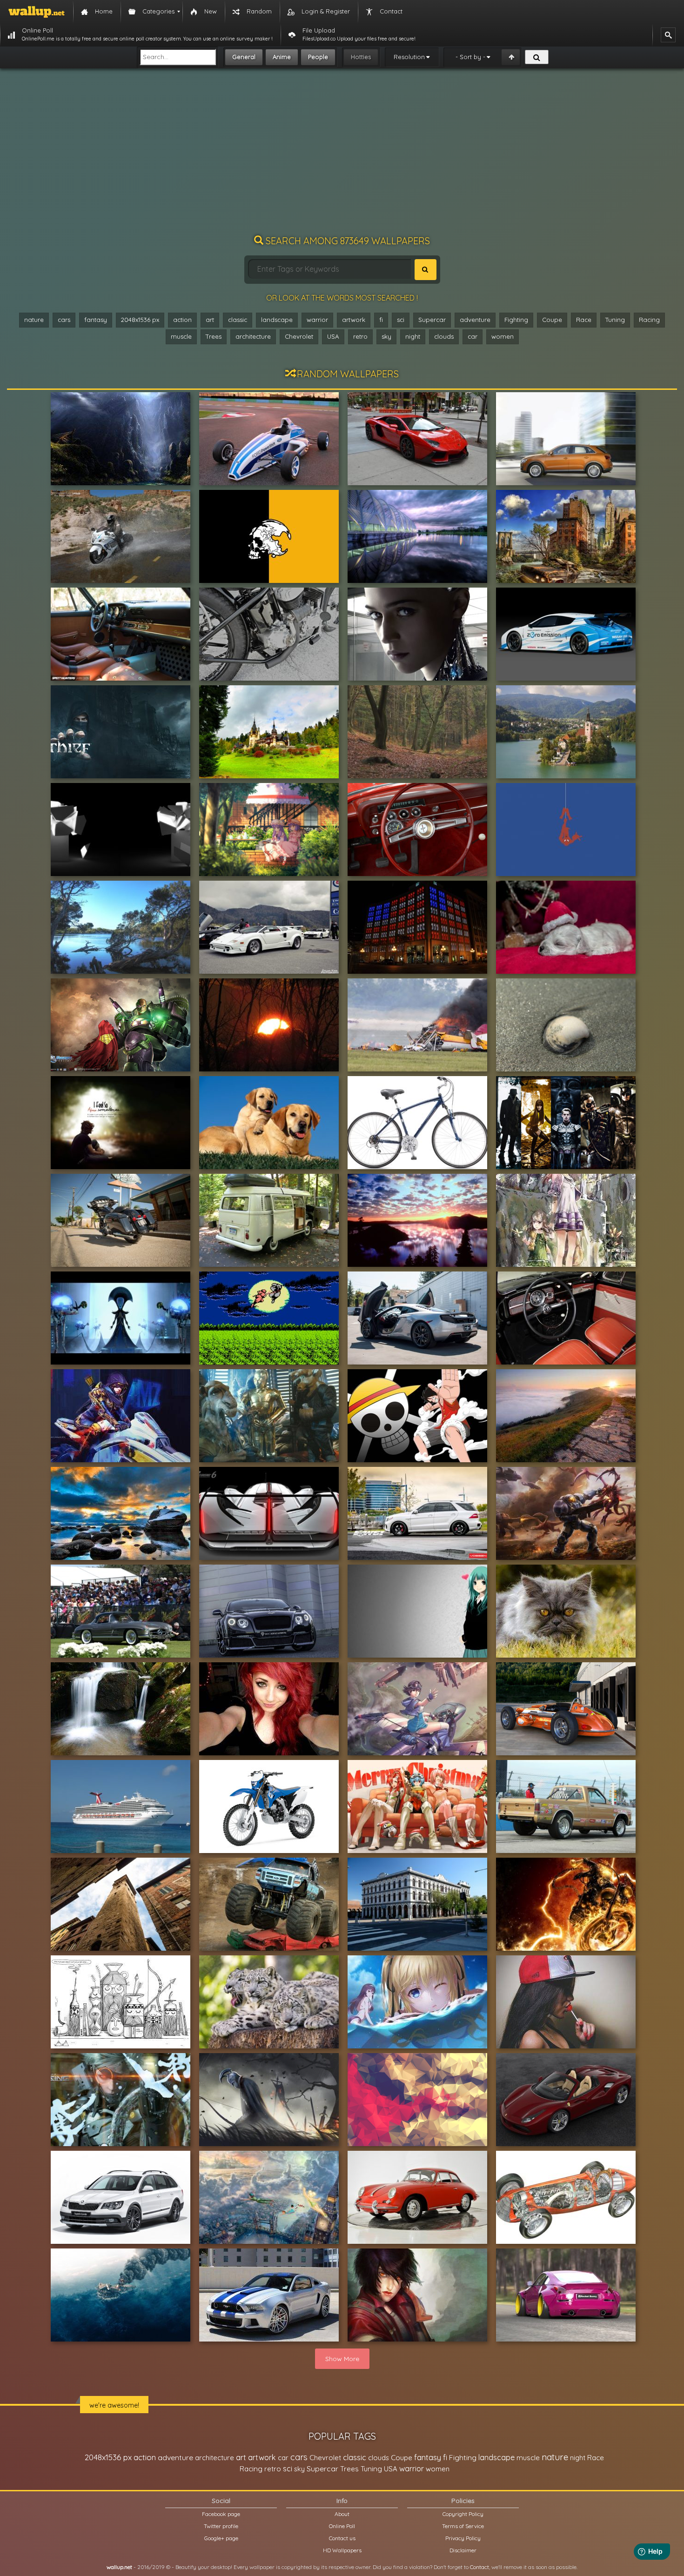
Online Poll (342, 2526)
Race (584, 320)
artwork (354, 320)
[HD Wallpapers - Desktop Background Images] (37, 12)
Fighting (516, 320)
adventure (475, 320)
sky (386, 336)
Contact (479, 2567)
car (473, 336)
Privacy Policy (463, 2538)
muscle (181, 336)
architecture (253, 336)
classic (238, 320)
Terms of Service (463, 2526)
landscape (277, 320)
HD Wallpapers (342, 2550)
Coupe (552, 320)
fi (381, 320)
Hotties (361, 57)
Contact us (342, 2538)
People (318, 57)
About (342, 2514)
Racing (649, 320)
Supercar (432, 320)
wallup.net (119, 2567)
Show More (342, 2359)
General (244, 57)
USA (333, 336)
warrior (317, 320)
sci (401, 320)
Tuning (615, 320)
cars (64, 320)
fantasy (96, 320)
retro (360, 336)
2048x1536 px (140, 320)
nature (34, 320)
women (503, 336)
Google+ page (221, 2538)
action (182, 320)
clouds (444, 336)
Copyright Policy (463, 2514)
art (210, 320)
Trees (214, 336)
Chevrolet (299, 336)
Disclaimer (463, 2550)
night (413, 336)
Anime (282, 57)
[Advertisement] (342, 156)
